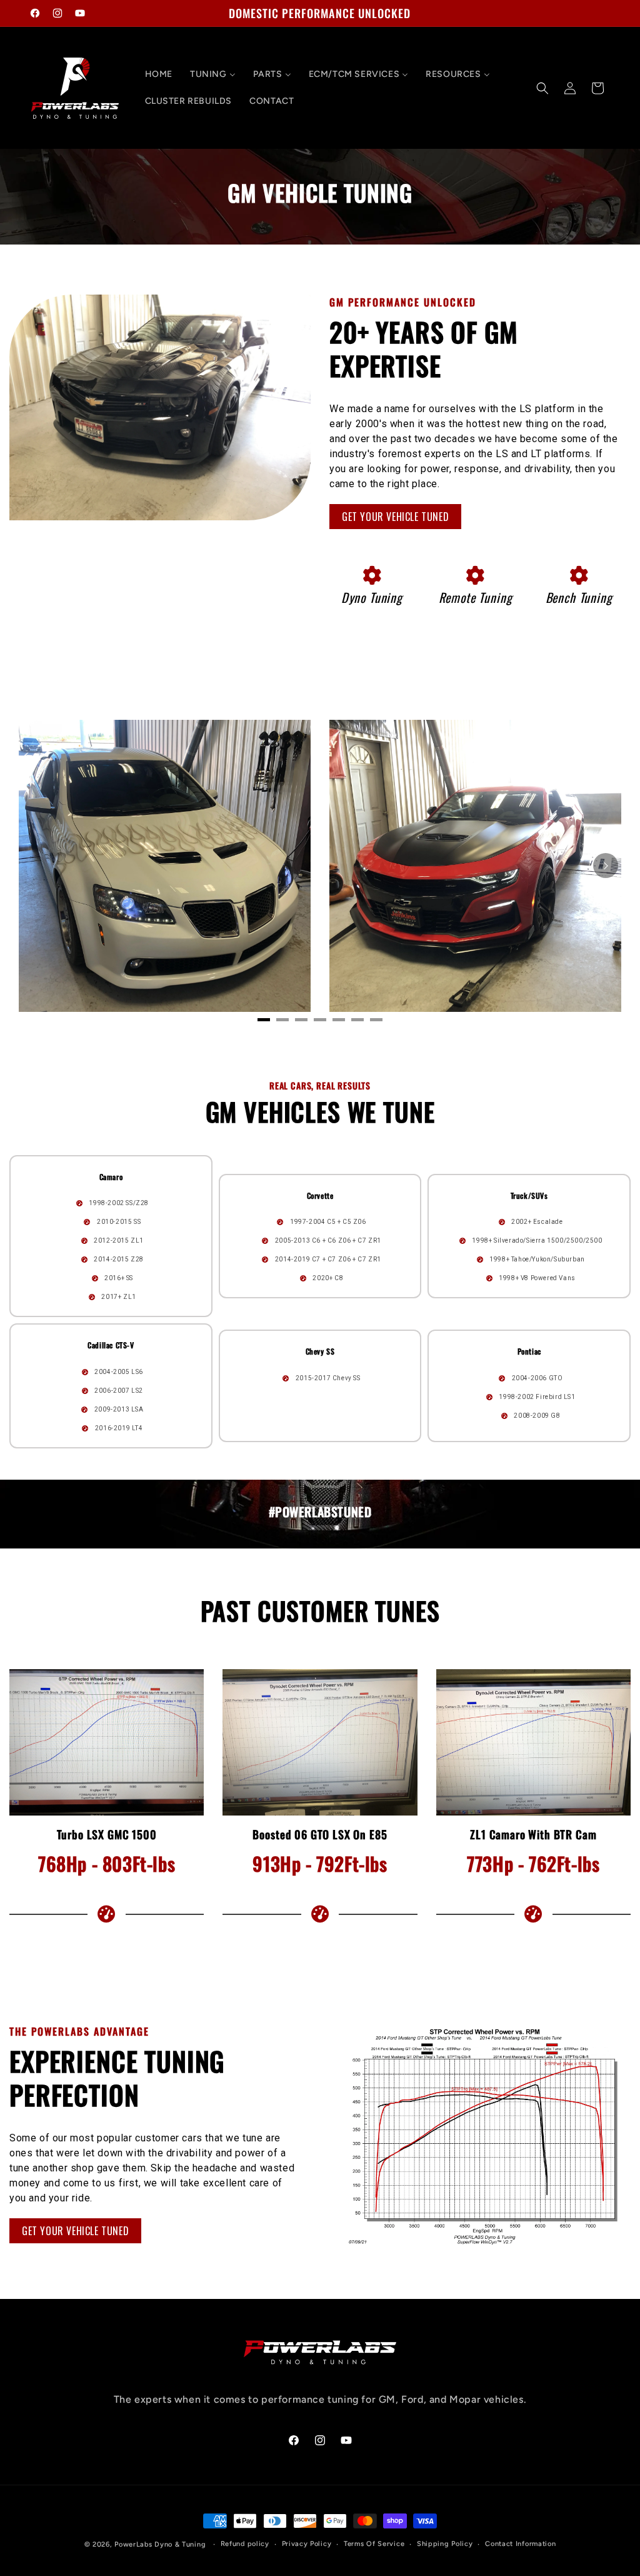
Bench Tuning (579, 597)
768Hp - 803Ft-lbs (107, 1863)
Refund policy (245, 2544)
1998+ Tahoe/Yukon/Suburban (537, 1259)
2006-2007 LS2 (119, 1390)
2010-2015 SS (119, 1222)
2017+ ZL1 (118, 1297)
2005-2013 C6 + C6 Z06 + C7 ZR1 (328, 1240)
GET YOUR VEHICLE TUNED (395, 517)
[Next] (606, 866)
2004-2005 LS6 (119, 1371)
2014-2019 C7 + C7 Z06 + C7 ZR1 (328, 1259)
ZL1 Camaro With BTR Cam (533, 1835)
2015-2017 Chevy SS (328, 1377)
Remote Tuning (476, 597)
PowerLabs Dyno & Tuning (160, 2544)
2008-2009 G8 (537, 1415)
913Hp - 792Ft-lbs (320, 1863)
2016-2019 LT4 (119, 1427)
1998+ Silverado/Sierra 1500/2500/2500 (537, 1240)
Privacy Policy (307, 2544)
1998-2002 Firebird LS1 (537, 1396)
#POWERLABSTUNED (320, 1512)
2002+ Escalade (537, 1222)
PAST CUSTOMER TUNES (320, 1611)
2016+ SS (119, 1278)
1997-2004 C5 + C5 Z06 (328, 1222)
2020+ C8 (328, 1278)
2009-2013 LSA (119, 1409)
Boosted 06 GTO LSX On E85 (320, 1835)
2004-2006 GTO (537, 1377)
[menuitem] (159, 74)
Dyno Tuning (372, 597)
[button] (542, 88)
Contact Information (520, 2544)
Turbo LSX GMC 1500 (107, 1835)
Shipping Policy (445, 2544)
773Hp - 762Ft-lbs (533, 1863)
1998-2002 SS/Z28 (119, 1203)
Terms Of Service (374, 2544)
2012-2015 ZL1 (119, 1240)
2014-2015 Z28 (119, 1259)
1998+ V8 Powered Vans (537, 1278)
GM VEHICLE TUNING (320, 193)
